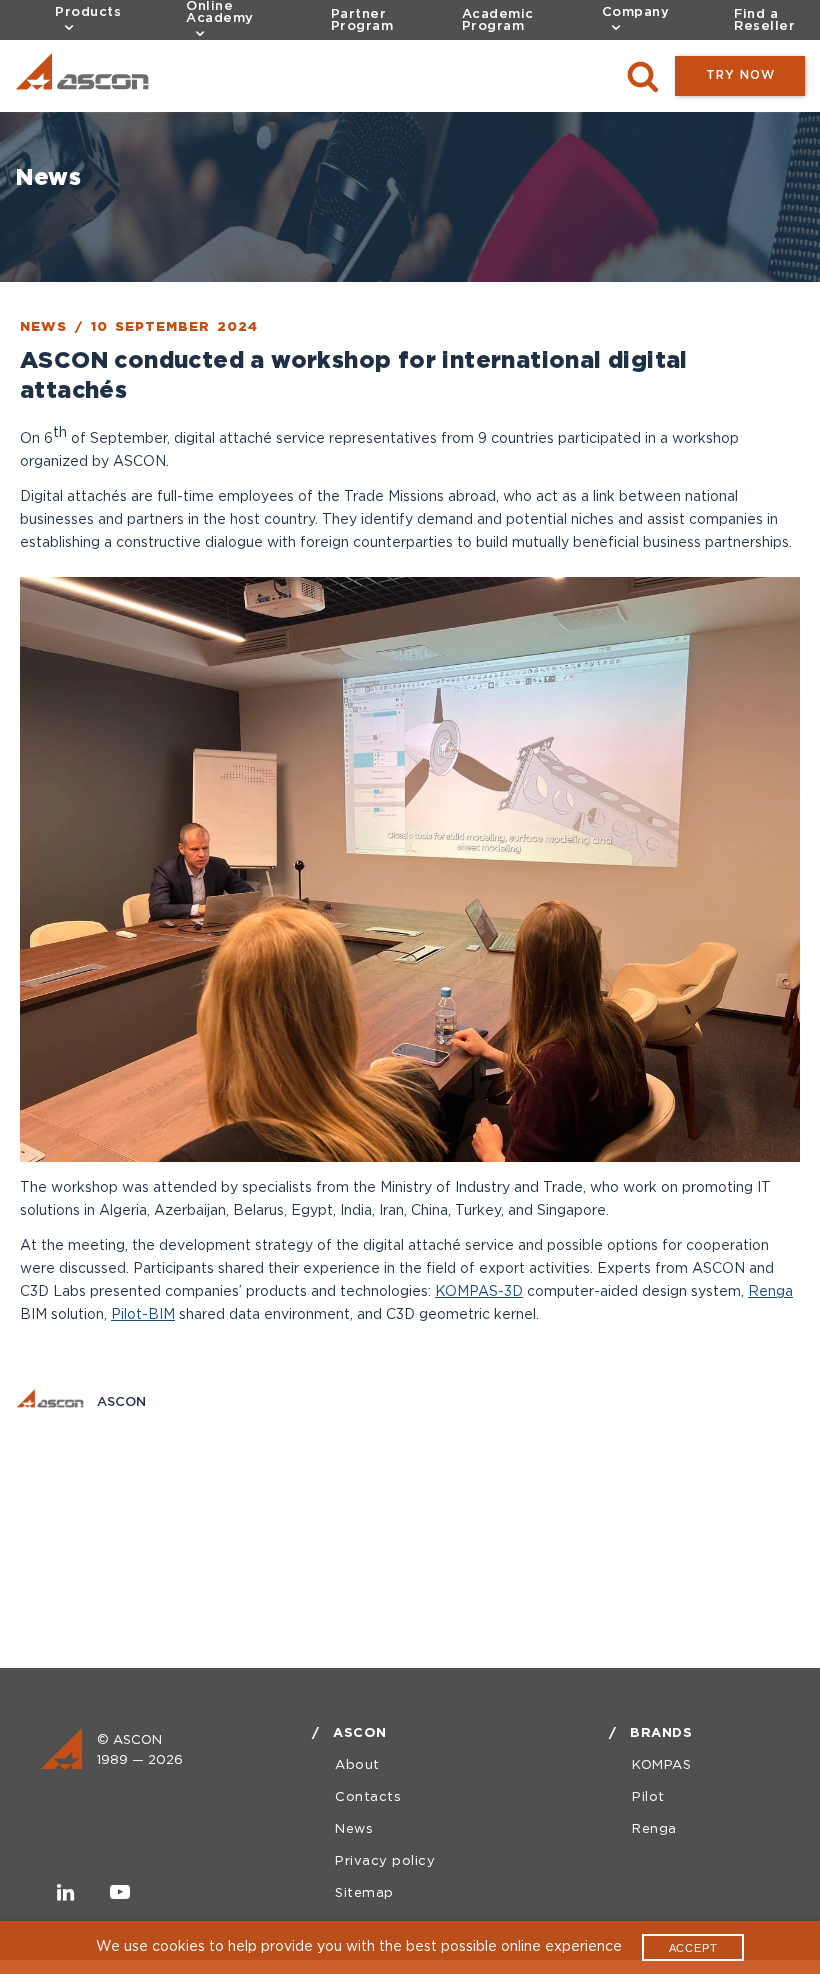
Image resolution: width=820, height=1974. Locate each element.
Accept (693, 1948)
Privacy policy (385, 1861)
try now (740, 75)
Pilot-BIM (143, 1315)
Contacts (368, 1797)
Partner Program (362, 20)
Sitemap (364, 1893)
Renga (770, 1292)
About (357, 1765)
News (354, 1829)
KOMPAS (661, 1765)
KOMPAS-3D (479, 1292)
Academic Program (498, 20)
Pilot (648, 1797)
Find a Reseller (764, 20)
